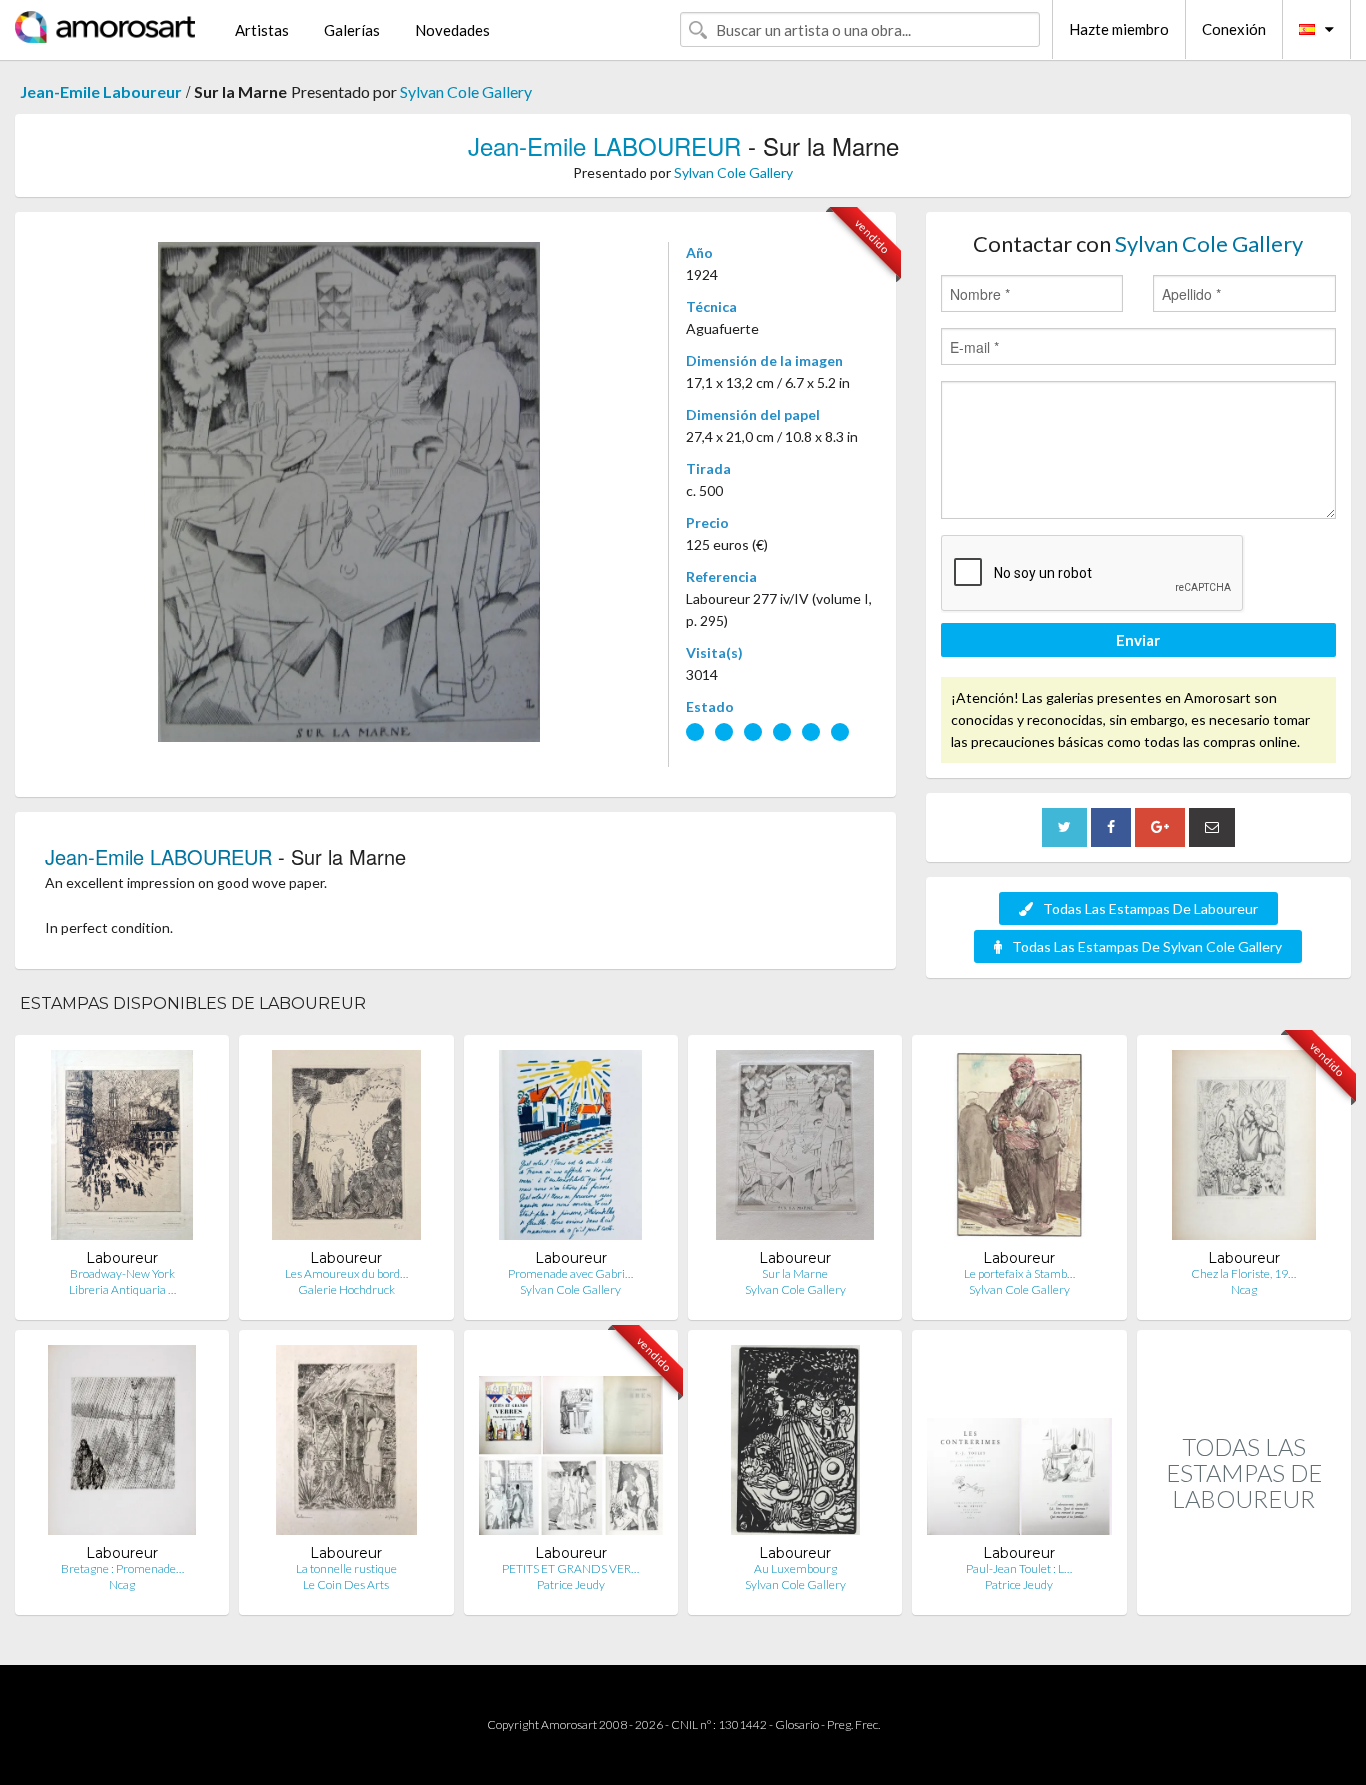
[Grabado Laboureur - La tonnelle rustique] (346, 1444)
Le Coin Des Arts (346, 1584)
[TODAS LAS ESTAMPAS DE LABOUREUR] (1244, 1593)
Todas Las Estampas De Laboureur (1150, 908)
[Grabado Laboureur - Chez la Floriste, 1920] (1244, 1149)
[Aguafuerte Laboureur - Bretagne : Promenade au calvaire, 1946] (121, 1444)
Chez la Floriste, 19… (1243, 1273)
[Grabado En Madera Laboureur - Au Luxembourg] (795, 1444)
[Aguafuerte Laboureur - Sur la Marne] (794, 1149)
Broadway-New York (122, 1273)
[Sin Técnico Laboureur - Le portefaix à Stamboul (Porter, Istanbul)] (1020, 1149)
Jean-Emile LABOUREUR (604, 145)
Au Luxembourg (795, 1568)
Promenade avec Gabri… (570, 1273)
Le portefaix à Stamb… (1019, 1273)
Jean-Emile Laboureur (101, 91)
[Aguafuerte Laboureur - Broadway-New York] (122, 1149)
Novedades (452, 30)
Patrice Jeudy (571, 1584)
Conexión (1234, 29)
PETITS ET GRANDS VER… (570, 1568)
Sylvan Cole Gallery (466, 91)
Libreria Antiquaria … (122, 1289)
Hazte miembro (1119, 29)
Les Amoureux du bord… (346, 1273)
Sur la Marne (795, 1273)
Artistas (262, 30)
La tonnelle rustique (346, 1568)
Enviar (1138, 640)
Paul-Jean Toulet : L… (1019, 1568)
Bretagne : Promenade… (122, 1568)
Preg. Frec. (853, 1724)
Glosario (797, 1724)
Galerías (352, 30)
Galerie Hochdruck (346, 1289)
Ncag (1244, 1289)
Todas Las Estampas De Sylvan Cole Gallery (1147, 946)
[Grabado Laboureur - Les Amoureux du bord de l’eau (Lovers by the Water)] (346, 1149)
